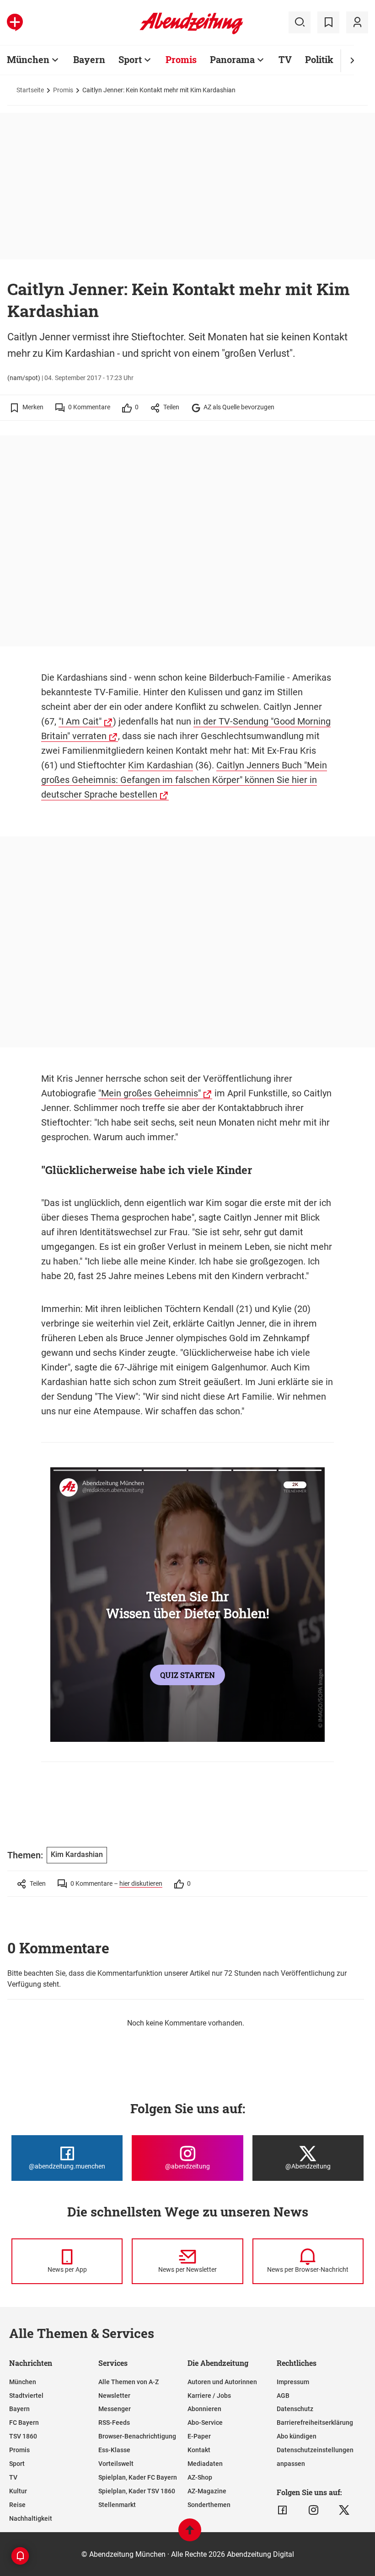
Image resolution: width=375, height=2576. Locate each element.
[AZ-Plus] (15, 22)
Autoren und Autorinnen (222, 2382)
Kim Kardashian (161, 765)
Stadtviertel (26, 2396)
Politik (319, 59)
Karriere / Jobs (209, 2396)
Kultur (18, 2491)
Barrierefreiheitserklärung (315, 2423)
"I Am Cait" (80, 721)
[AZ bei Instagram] (313, 2510)
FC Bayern (24, 2423)
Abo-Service (205, 2423)
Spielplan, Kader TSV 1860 (137, 2491)
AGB (283, 2396)
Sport (130, 59)
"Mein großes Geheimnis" (150, 1093)
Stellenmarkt (117, 2505)
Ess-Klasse (114, 2450)
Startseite (30, 90)
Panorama (232, 59)
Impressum (293, 2382)
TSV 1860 (23, 2436)
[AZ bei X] (344, 2510)
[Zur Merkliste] (328, 22)
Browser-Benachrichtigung (137, 2436)
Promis (181, 59)
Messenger (115, 2409)
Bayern (89, 59)
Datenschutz (295, 2409)
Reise (17, 2505)
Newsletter (114, 2396)
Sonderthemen (209, 2505)
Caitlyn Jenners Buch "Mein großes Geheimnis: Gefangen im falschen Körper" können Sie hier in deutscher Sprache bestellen (184, 780)
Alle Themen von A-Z (129, 2382)
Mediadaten (205, 2464)
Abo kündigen (297, 2436)
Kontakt (199, 2450)
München (28, 59)
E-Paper (199, 2436)
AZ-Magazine (207, 2491)
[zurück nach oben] (190, 2534)
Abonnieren (204, 2409)
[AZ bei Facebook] (282, 2510)
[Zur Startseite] (191, 32)
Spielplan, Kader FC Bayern (138, 2477)
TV (285, 59)
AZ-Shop (200, 2477)
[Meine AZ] (357, 22)
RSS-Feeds (114, 2423)
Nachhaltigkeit (31, 2518)
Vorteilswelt (116, 2464)
